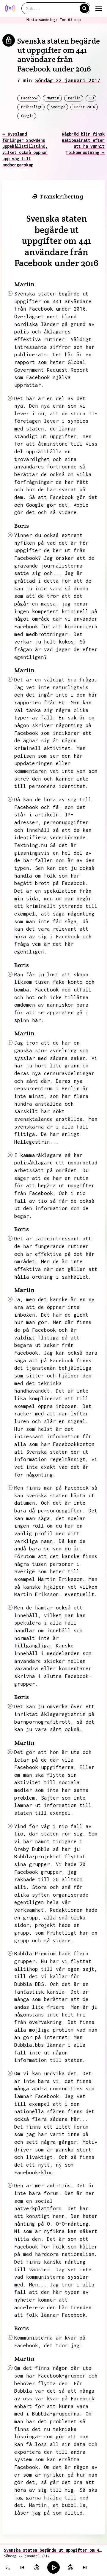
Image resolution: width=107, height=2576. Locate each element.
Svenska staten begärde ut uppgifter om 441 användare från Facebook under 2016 (53, 2550)
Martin (53, 98)
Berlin (74, 98)
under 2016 (85, 107)
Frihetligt (32, 107)
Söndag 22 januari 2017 (68, 80)
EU (92, 98)
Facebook (29, 98)
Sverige (58, 107)
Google (27, 116)
